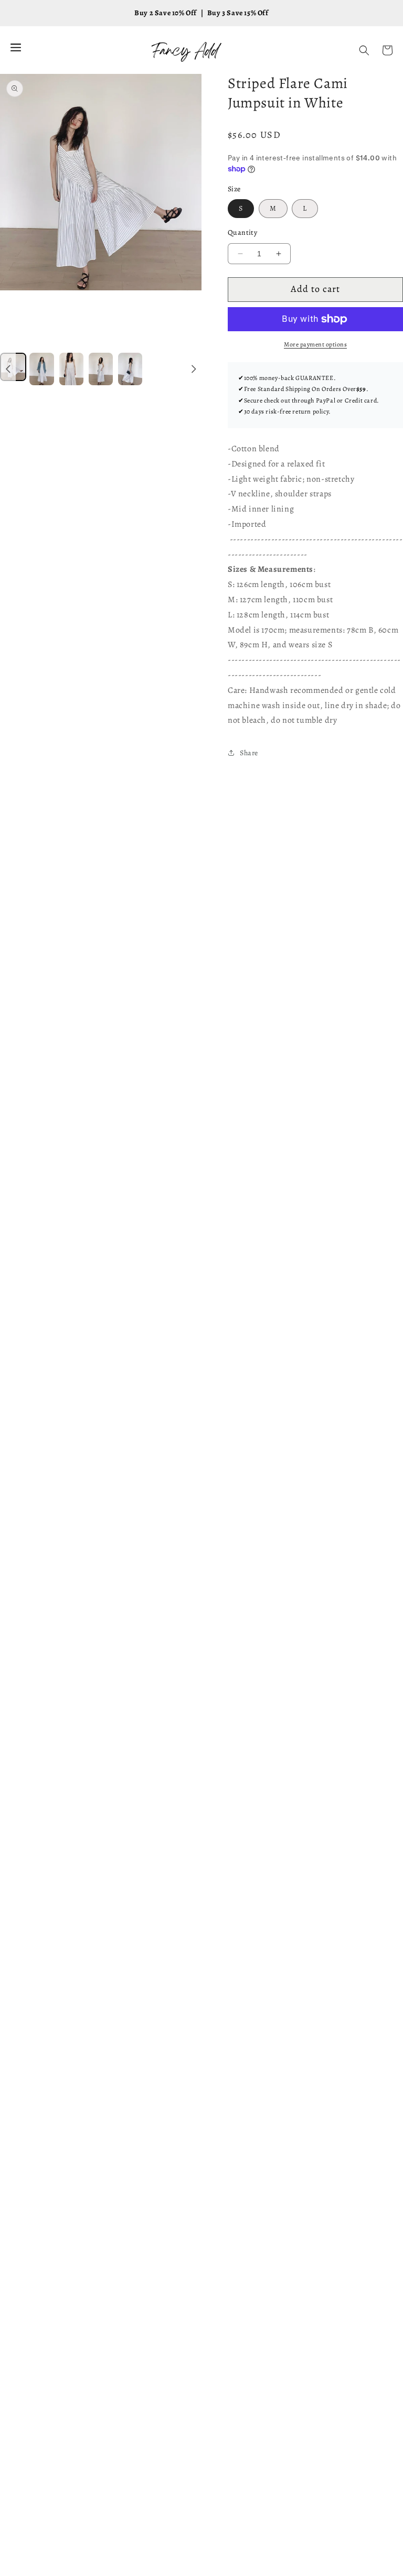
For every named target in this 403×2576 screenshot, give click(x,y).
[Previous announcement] (8, 369)
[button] (364, 50)
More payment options (315, 344)
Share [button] (249, 753)
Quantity (242, 232)
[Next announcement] (194, 369)
